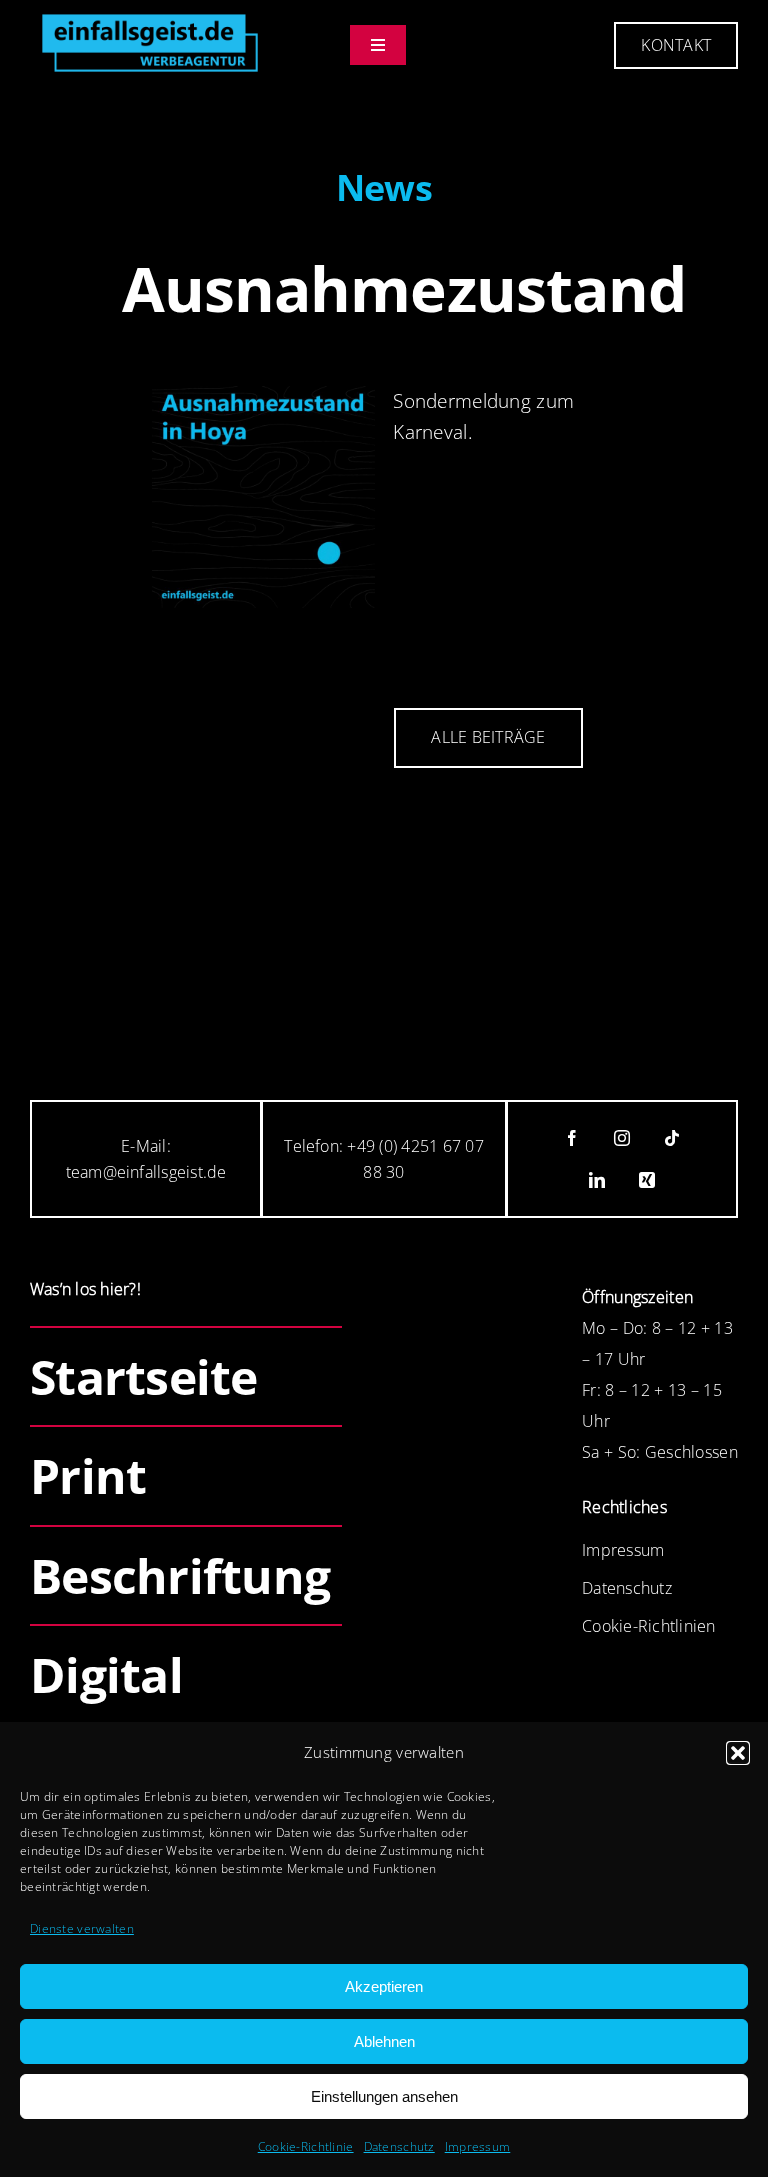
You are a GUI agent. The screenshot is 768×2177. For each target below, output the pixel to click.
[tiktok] (672, 1138)
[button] (738, 1753)
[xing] (647, 1180)
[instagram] (622, 1138)
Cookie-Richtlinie (306, 2146)
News (384, 187)
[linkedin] (597, 1180)
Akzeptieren (384, 1986)
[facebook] (572, 1138)
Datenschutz (399, 2146)
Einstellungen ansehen (384, 2096)
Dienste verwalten (82, 1928)
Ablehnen (384, 2041)
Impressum (478, 2146)
